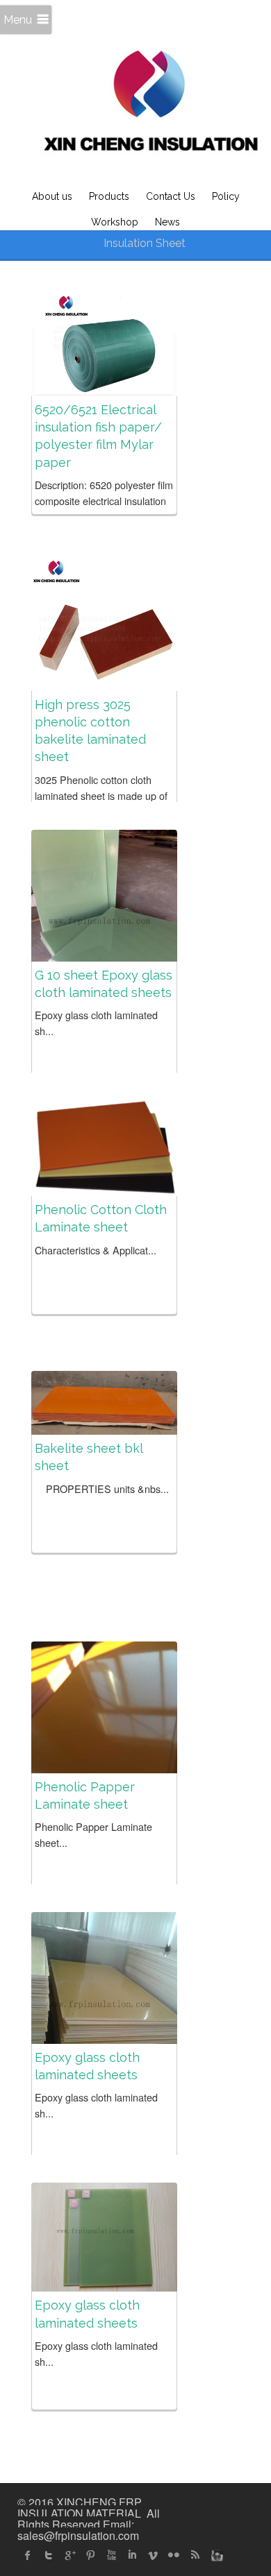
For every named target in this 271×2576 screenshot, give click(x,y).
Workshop (115, 222)
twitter (49, 2555)
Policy (226, 196)
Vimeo (153, 2555)
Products (109, 196)
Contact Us (171, 196)
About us (52, 196)
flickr (174, 2555)
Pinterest (90, 2555)
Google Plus (69, 2555)
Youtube (111, 2555)
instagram (215, 2555)
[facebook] (28, 2555)
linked (132, 2555)
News (167, 222)
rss (195, 2555)
